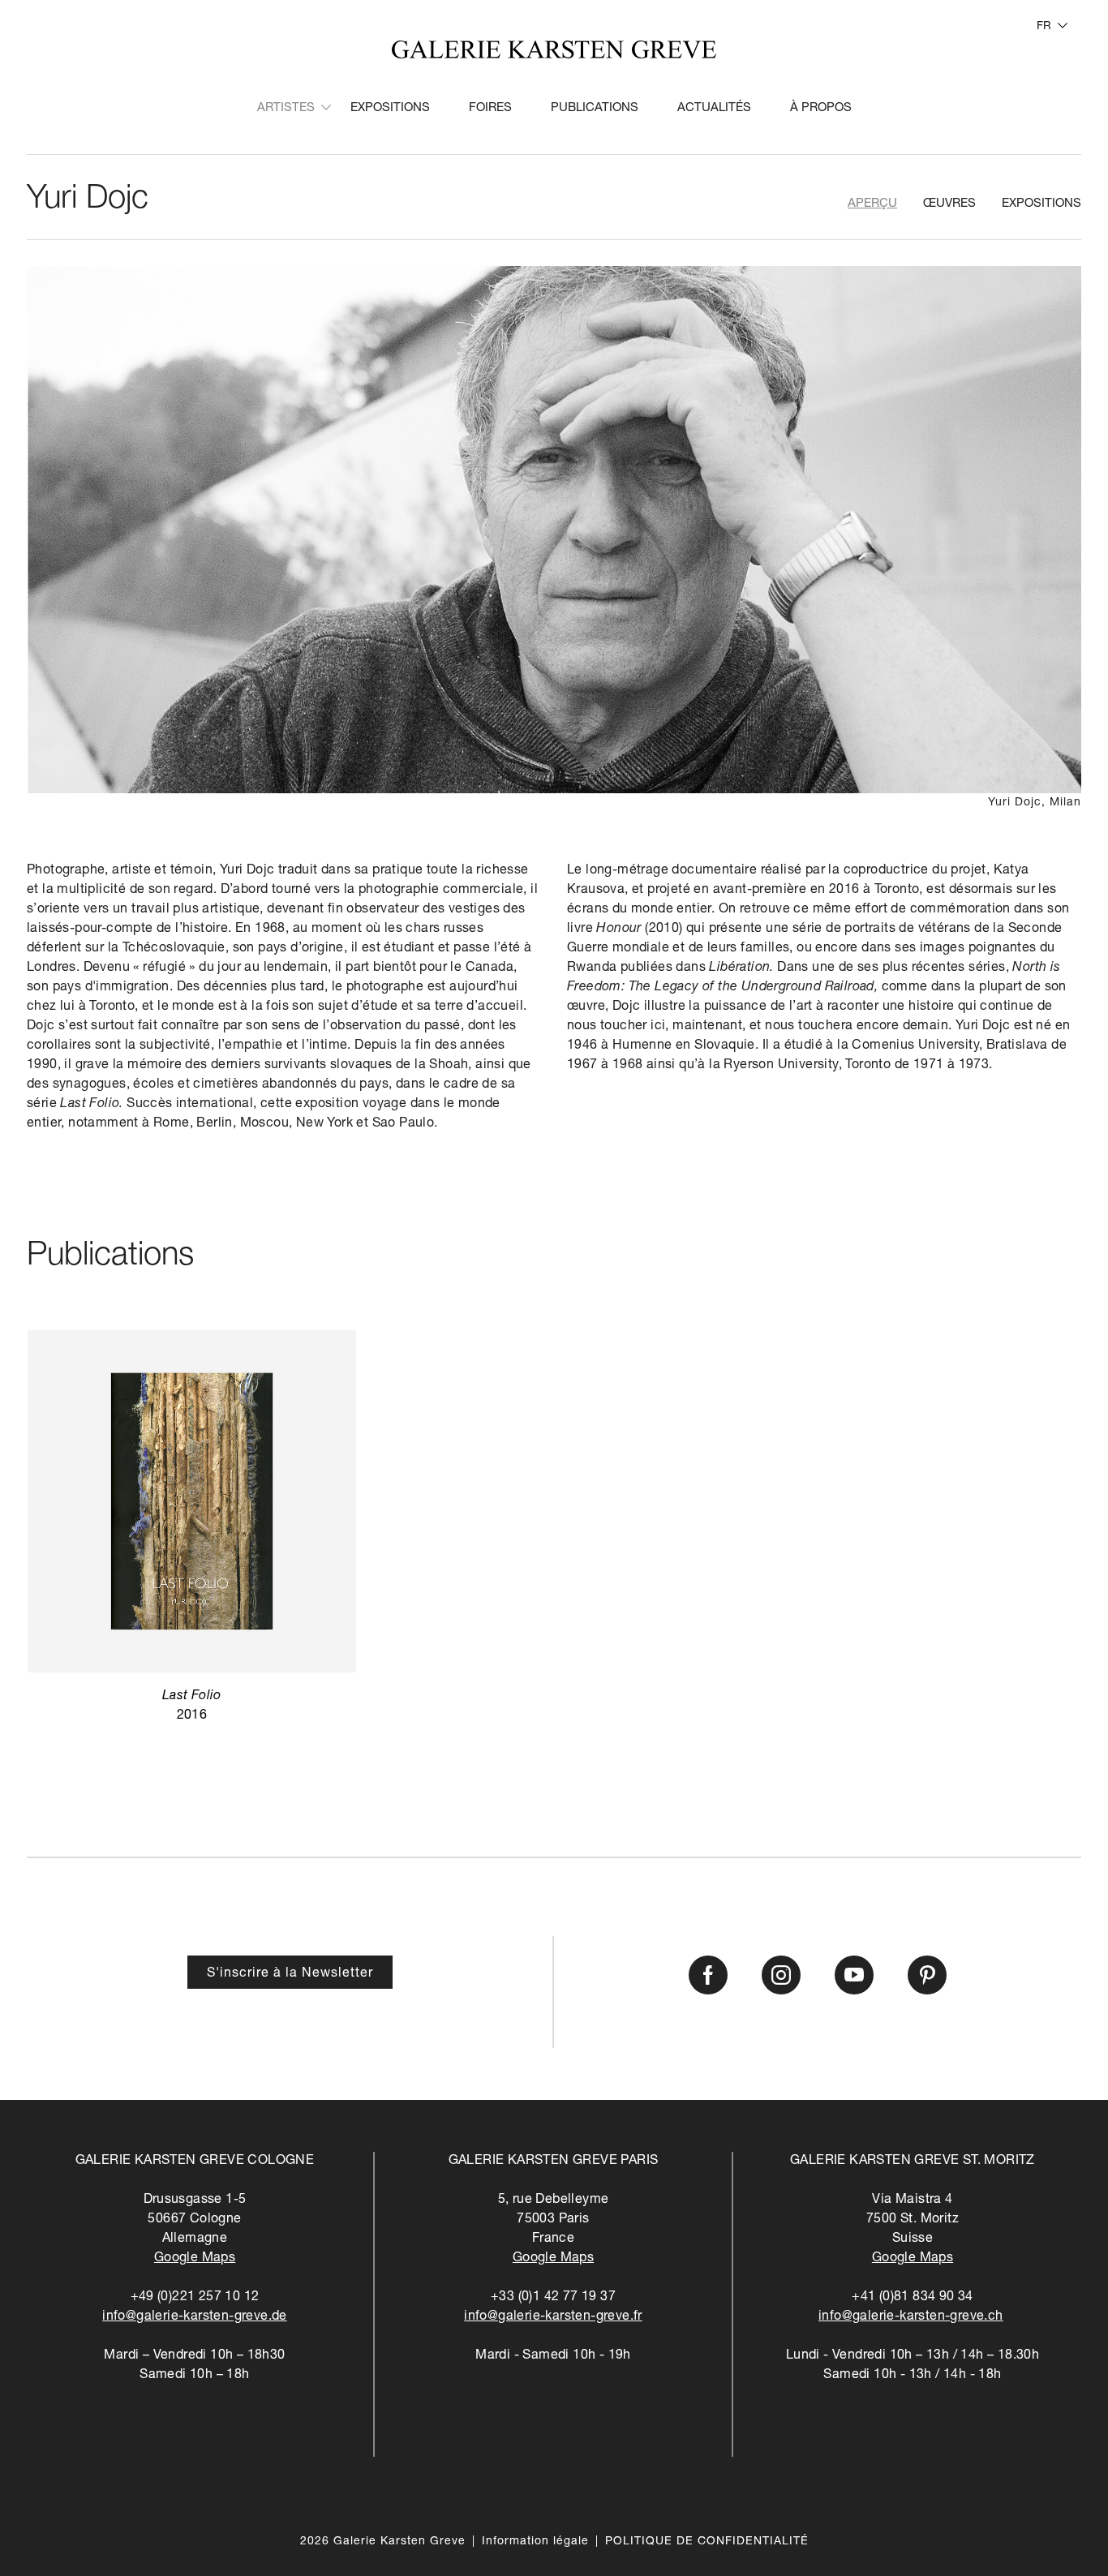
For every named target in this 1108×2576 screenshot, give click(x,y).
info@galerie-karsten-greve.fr (553, 2317)
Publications (595, 108)
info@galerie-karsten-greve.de (195, 2317)
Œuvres (949, 204)
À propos (821, 108)
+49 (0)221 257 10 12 (195, 2298)
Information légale (535, 2542)
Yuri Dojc (88, 200)
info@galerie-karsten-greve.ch (911, 2317)
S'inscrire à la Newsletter (290, 1974)
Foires (490, 108)
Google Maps (195, 2259)
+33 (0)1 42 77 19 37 (553, 2298)
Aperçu (872, 204)
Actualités (714, 108)
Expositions (390, 108)
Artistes (286, 108)
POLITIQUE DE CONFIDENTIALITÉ (707, 2542)
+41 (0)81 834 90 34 (913, 2298)
